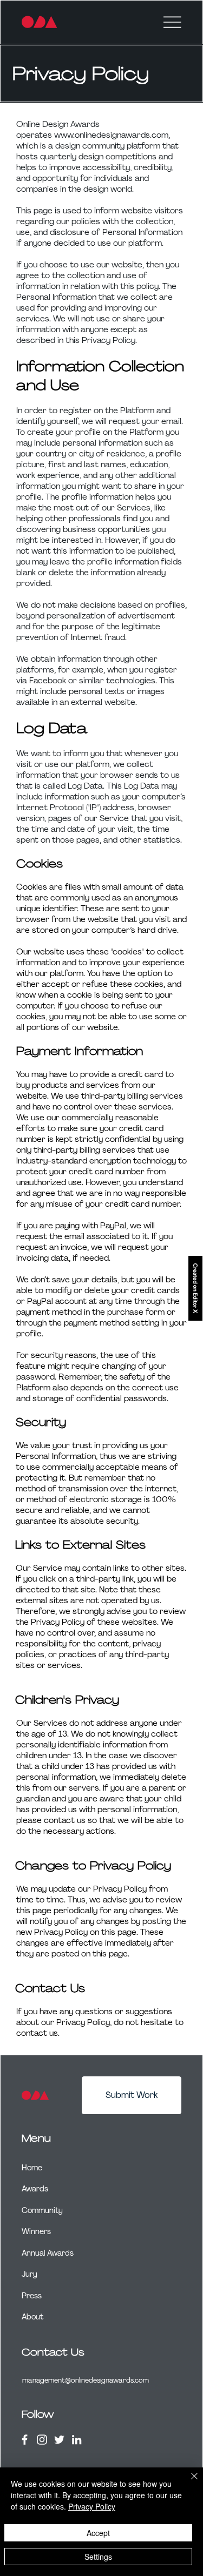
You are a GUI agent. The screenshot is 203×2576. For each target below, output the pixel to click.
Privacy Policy (92, 2506)
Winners (36, 2231)
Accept (98, 2533)
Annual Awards (48, 2253)
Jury (30, 2274)
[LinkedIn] (77, 2440)
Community (42, 2210)
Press (32, 2296)
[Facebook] (25, 2440)
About (32, 2317)
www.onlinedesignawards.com (111, 135)
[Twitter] (59, 2440)
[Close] (188, 2483)
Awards (35, 2189)
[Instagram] (42, 2440)
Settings (98, 2557)
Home (32, 2168)
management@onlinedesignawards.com (86, 2380)
